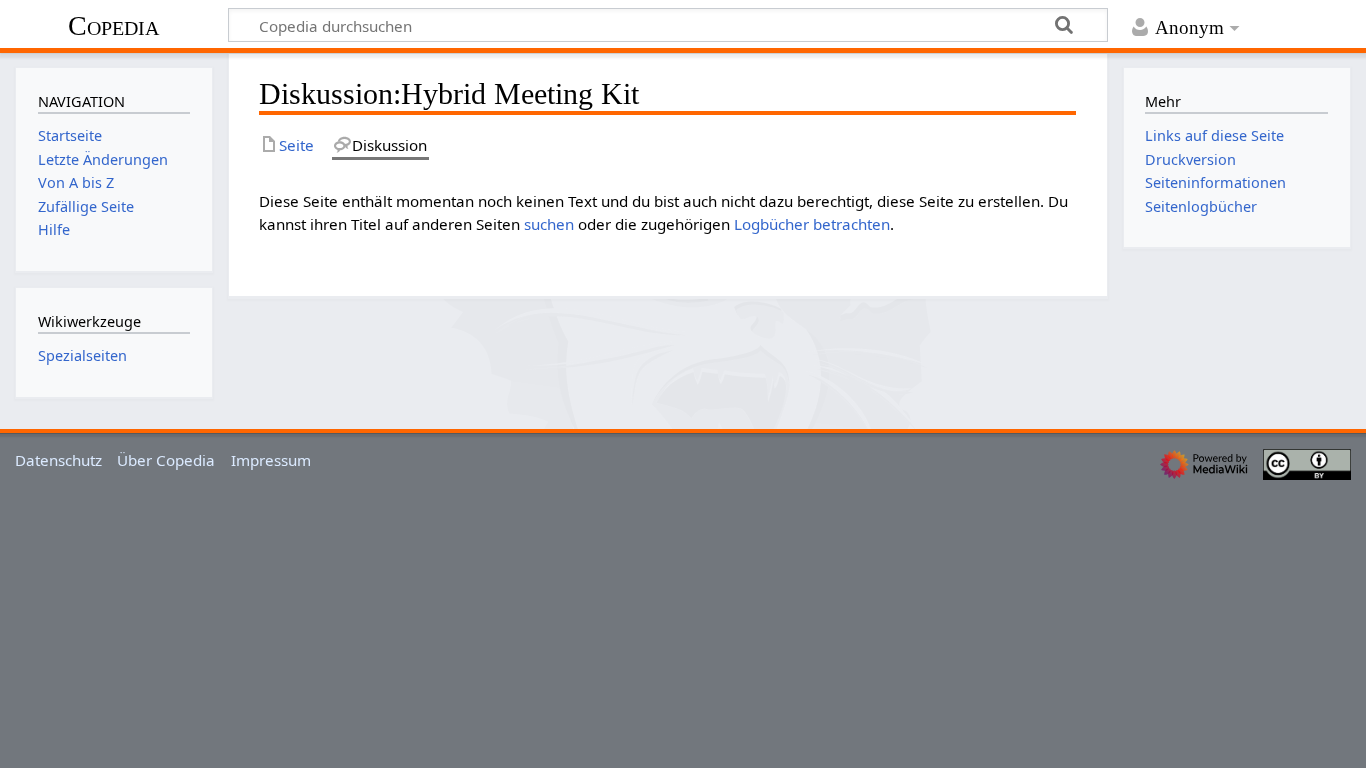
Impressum (271, 460)
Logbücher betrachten (812, 224)
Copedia (113, 25)
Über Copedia (166, 460)
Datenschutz (58, 460)
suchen (549, 224)
